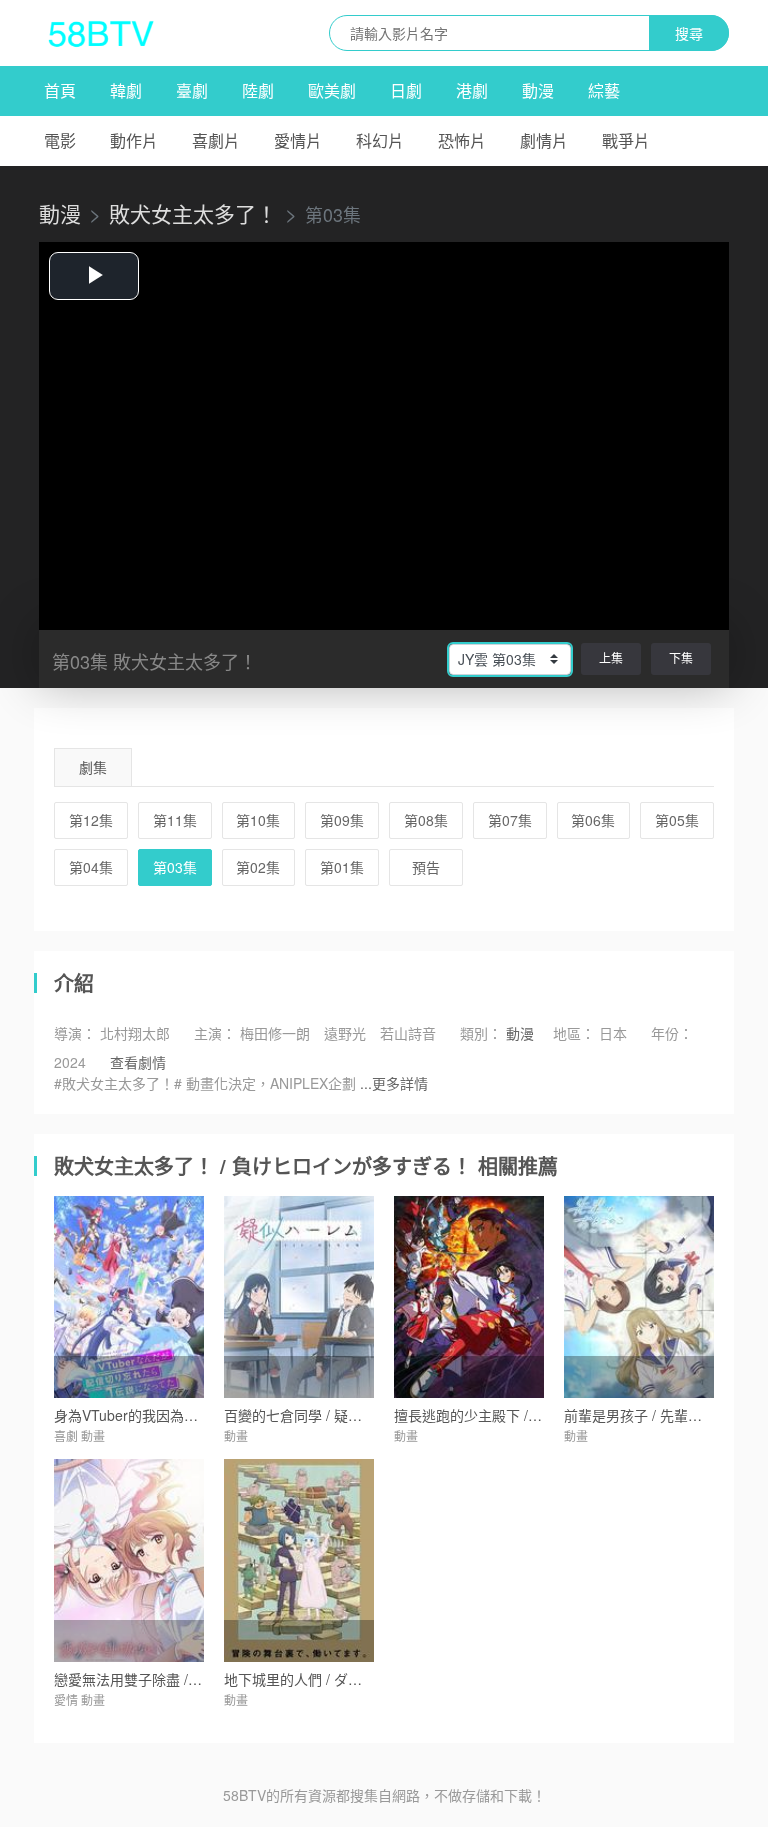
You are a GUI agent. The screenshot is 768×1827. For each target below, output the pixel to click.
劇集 (93, 767)
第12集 (91, 820)
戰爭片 (626, 140)
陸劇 (258, 90)
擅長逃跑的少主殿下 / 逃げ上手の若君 (512, 1415)
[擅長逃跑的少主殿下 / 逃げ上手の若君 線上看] (469, 1297)
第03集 (175, 867)
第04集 (91, 867)
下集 (681, 657)
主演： (215, 1033)
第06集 (593, 820)
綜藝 (604, 90)
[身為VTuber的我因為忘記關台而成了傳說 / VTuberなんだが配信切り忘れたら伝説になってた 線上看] (129, 1297)
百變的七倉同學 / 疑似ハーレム (321, 1415)
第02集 (258, 867)
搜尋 (689, 33)
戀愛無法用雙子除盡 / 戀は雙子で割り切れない (200, 1679)
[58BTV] (101, 33)
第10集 (258, 820)
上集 (611, 657)
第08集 (426, 820)
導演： (75, 1033)
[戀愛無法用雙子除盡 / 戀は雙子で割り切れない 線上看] (129, 1560)
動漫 (538, 90)
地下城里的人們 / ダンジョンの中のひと (349, 1679)
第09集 (342, 820)
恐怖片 (462, 140)
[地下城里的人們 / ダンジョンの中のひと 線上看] (299, 1560)
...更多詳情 (394, 1083)
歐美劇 (332, 90)
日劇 (406, 90)
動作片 (134, 140)
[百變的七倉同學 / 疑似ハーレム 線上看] (299, 1297)
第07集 (510, 820)
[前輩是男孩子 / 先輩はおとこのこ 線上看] (639, 1297)
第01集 (342, 867)
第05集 (677, 820)
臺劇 (192, 90)
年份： (672, 1033)
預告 (426, 867)
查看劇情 (138, 1062)
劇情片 (544, 140)
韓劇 (126, 90)
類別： (481, 1033)
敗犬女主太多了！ (193, 213)
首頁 (60, 90)
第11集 (175, 820)
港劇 (472, 90)
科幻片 (380, 140)
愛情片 (298, 140)
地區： (574, 1033)
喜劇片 (216, 140)
